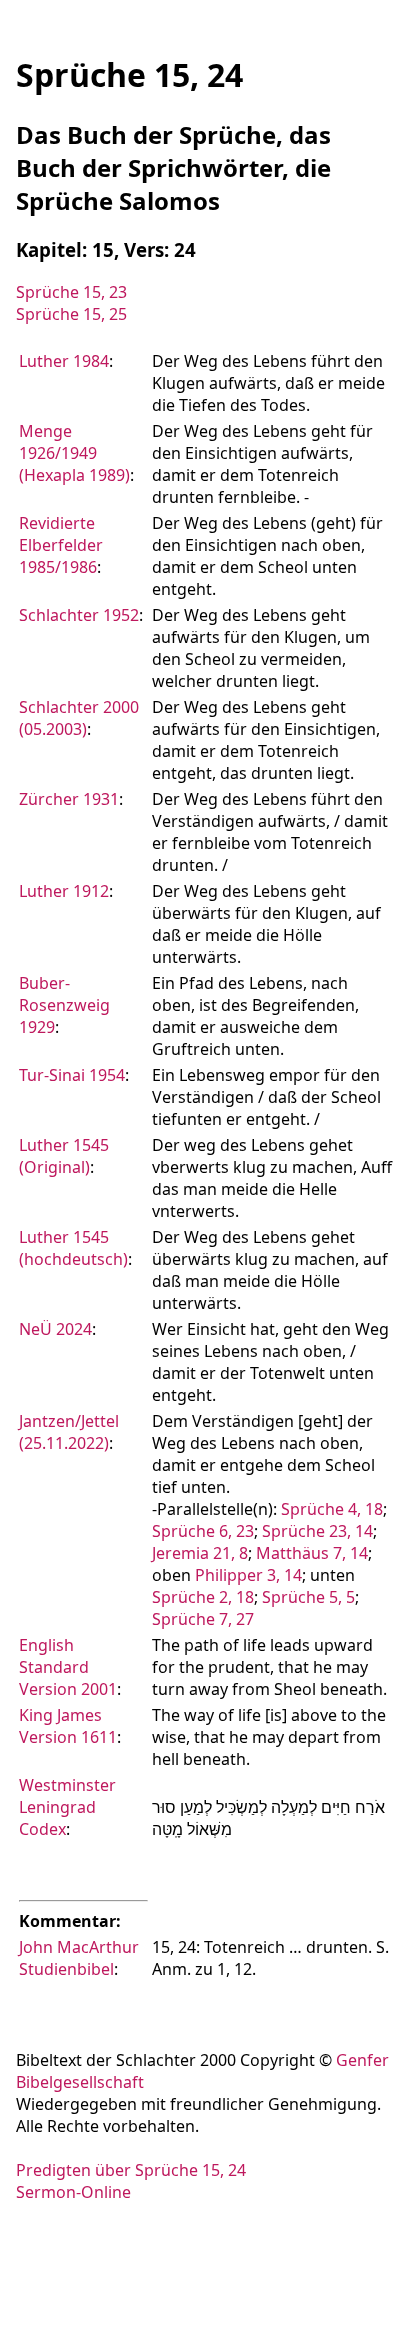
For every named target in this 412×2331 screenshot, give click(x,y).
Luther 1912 (64, 891)
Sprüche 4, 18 (332, 1509)
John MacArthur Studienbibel (79, 1958)
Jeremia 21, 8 (200, 1553)
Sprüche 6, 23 (203, 1531)
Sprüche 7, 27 (203, 1619)
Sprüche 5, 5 (308, 1597)
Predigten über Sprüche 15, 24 (131, 2170)
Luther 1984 (64, 361)
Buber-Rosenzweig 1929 (64, 1005)
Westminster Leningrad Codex (67, 1807)
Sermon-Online (73, 2192)
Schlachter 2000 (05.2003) (79, 718)
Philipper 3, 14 (248, 1575)
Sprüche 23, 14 (317, 1531)
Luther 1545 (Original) (64, 1156)
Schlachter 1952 (79, 615)
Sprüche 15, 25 (71, 314)
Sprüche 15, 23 (71, 292)
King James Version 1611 (68, 1726)
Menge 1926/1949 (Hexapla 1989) (74, 453)
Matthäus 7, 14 (312, 1553)
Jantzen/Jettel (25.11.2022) (69, 1432)
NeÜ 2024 (55, 1329)
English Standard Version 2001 (68, 1667)
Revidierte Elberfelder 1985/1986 (61, 545)
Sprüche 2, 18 (203, 1597)
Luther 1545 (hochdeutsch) (73, 1248)
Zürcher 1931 (69, 799)
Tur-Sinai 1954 (72, 1075)
